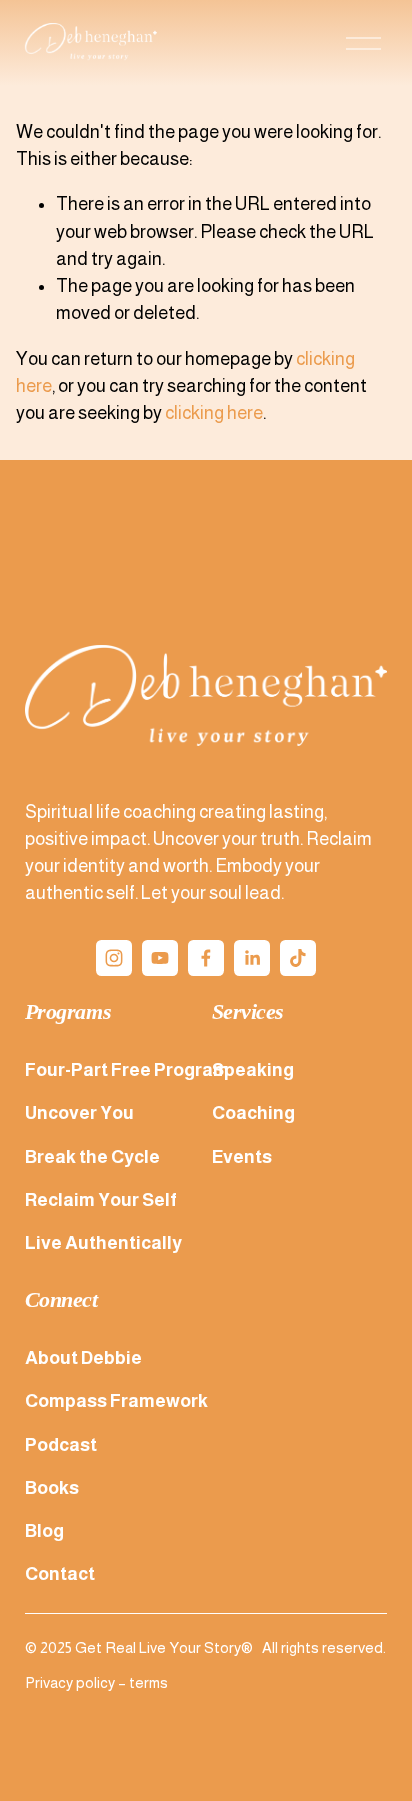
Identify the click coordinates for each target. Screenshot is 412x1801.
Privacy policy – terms (96, 1682)
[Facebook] (206, 958)
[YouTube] (160, 958)
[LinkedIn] (252, 958)
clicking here (214, 413)
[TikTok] (298, 958)
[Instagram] (114, 958)
